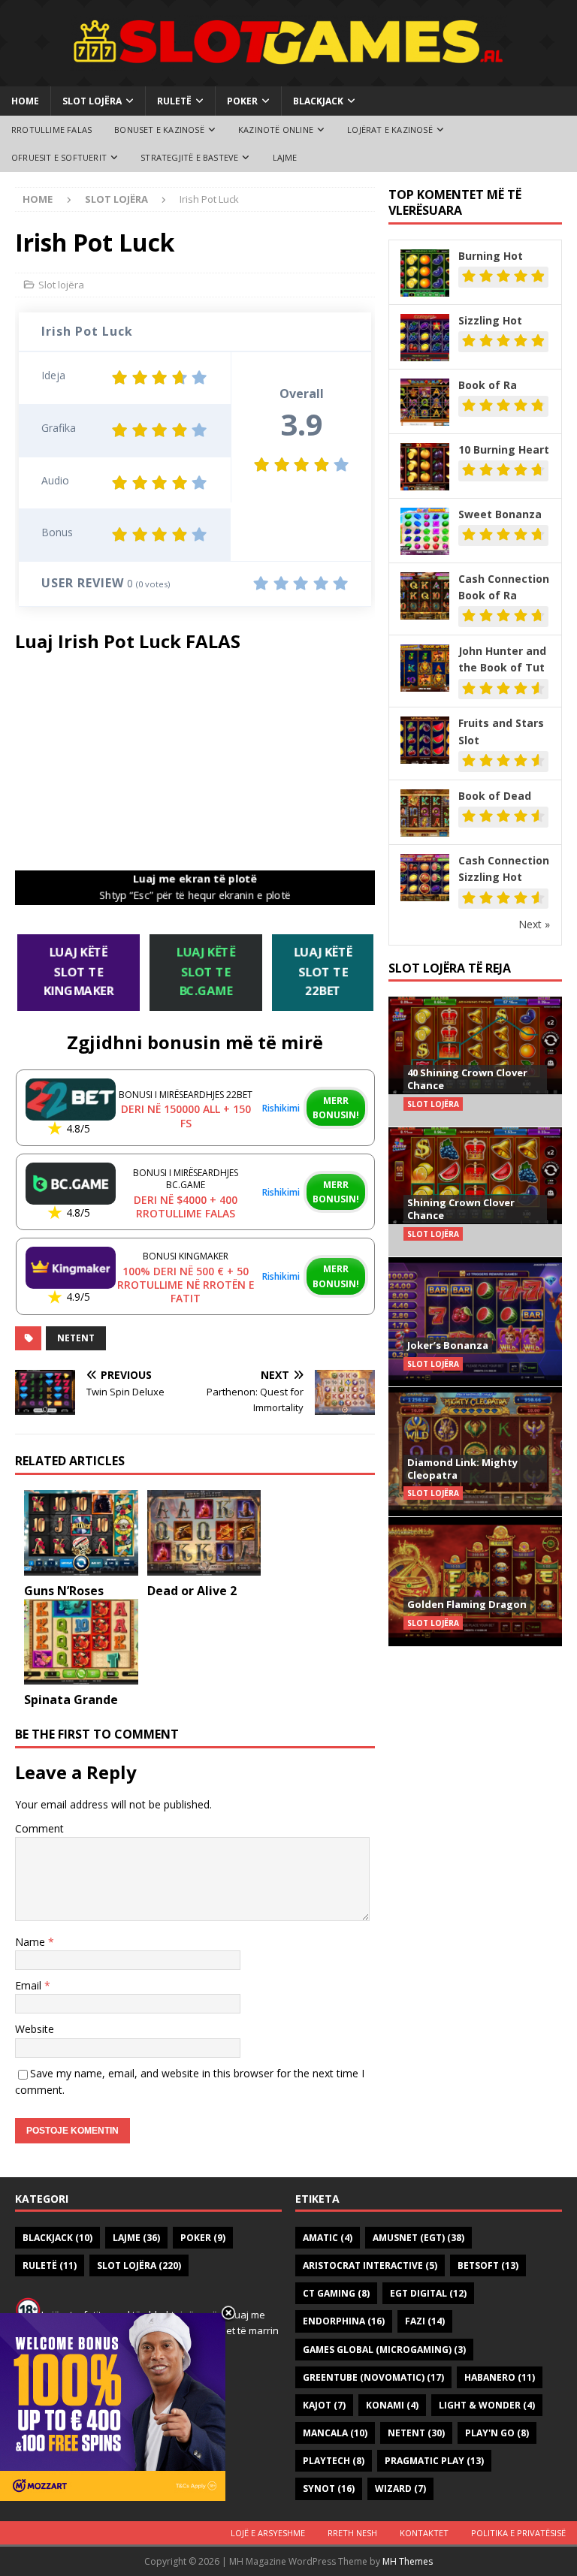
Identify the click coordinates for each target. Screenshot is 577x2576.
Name (32, 1942)
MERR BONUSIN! (336, 1108)
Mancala (335, 2433)
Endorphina (344, 2321)
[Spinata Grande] (81, 1642)
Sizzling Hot (490, 320)
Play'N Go (497, 2433)
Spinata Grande (71, 1700)
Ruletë (174, 101)
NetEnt (76, 1338)
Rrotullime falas (51, 130)
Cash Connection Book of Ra (504, 587)
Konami (392, 2405)
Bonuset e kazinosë (159, 130)
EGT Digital (428, 2293)
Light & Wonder (487, 2405)
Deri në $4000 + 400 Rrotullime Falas (186, 1207)
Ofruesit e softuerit (59, 157)
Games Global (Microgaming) (384, 2350)
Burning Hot (491, 256)
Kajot (324, 2405)
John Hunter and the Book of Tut (502, 659)
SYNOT (329, 2489)
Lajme (285, 157)
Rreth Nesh (352, 2533)
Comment (39, 1828)
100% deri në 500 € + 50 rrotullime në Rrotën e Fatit (186, 1285)
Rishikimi (281, 1108)
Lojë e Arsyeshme (268, 2533)
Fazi (425, 2321)
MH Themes (408, 2561)
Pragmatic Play (434, 2461)
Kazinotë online (276, 130)
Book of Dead (495, 796)
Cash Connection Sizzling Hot (504, 869)
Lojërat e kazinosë (390, 130)
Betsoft (488, 2265)
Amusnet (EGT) (418, 2238)
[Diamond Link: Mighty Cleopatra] (475, 1451)
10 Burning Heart (504, 449)
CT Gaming (336, 2293)
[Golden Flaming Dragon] (475, 1581)
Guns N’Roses (64, 1591)
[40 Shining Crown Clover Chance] (475, 1062)
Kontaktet (424, 2533)
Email (30, 1985)
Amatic (328, 2238)
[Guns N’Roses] (81, 1533)
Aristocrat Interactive (370, 2265)
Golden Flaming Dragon (467, 1604)
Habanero (500, 2377)
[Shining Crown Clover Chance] (475, 1191)
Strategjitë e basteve (189, 157)
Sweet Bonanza (500, 514)
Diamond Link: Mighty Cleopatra (462, 1469)
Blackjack (318, 101)
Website (35, 2029)
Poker (242, 101)
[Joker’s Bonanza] (475, 1321)
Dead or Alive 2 (192, 1591)
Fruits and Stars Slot (501, 731)
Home (25, 101)
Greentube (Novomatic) (373, 2377)
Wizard (400, 2489)
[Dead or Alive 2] (204, 1533)
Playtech (334, 2461)
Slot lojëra (92, 101)
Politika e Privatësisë (518, 2533)
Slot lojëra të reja (450, 968)
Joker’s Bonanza (448, 1345)
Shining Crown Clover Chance (461, 1209)
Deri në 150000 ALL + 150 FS (186, 1116)
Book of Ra (488, 385)
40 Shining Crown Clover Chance (467, 1079)
